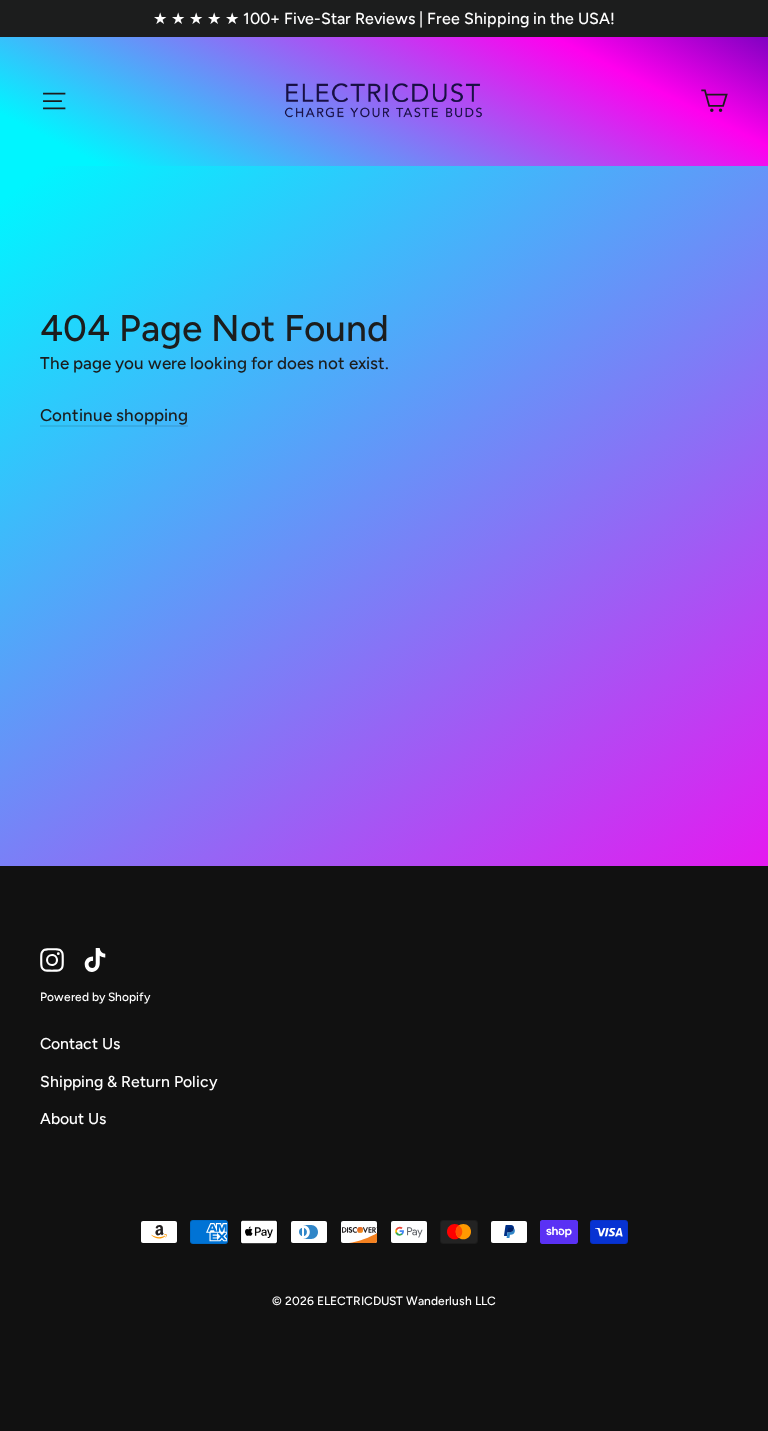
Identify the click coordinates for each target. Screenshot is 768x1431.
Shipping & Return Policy (129, 1081)
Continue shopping (114, 415)
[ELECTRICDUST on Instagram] (52, 959)
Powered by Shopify (95, 997)
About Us (73, 1118)
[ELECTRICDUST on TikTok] (95, 959)
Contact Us (80, 1043)
